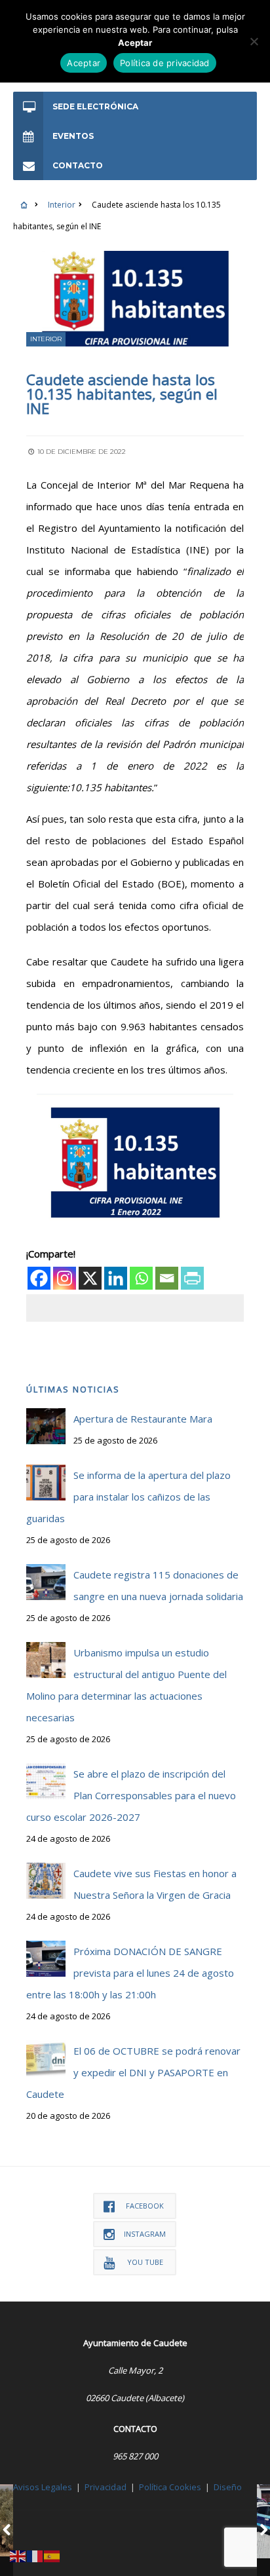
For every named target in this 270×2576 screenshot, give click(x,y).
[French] (35, 2555)
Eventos (73, 136)
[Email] (167, 1278)
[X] (90, 1278)
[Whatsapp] (141, 1278)
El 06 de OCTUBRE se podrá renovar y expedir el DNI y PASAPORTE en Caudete (133, 2072)
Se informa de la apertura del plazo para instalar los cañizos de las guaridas (128, 1497)
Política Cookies (170, 2487)
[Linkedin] (116, 1278)
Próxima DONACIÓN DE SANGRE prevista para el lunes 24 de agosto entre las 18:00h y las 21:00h (130, 1973)
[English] (18, 2555)
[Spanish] (52, 2555)
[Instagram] (65, 1278)
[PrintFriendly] (192, 1278)
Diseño (228, 2487)
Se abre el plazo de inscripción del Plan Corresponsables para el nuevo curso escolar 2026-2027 (131, 1795)
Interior (62, 205)
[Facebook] (39, 1278)
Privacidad (106, 2487)
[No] (254, 41)
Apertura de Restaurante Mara (143, 1419)
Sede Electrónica (95, 106)
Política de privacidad (165, 63)
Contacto (78, 165)
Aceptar (84, 63)
